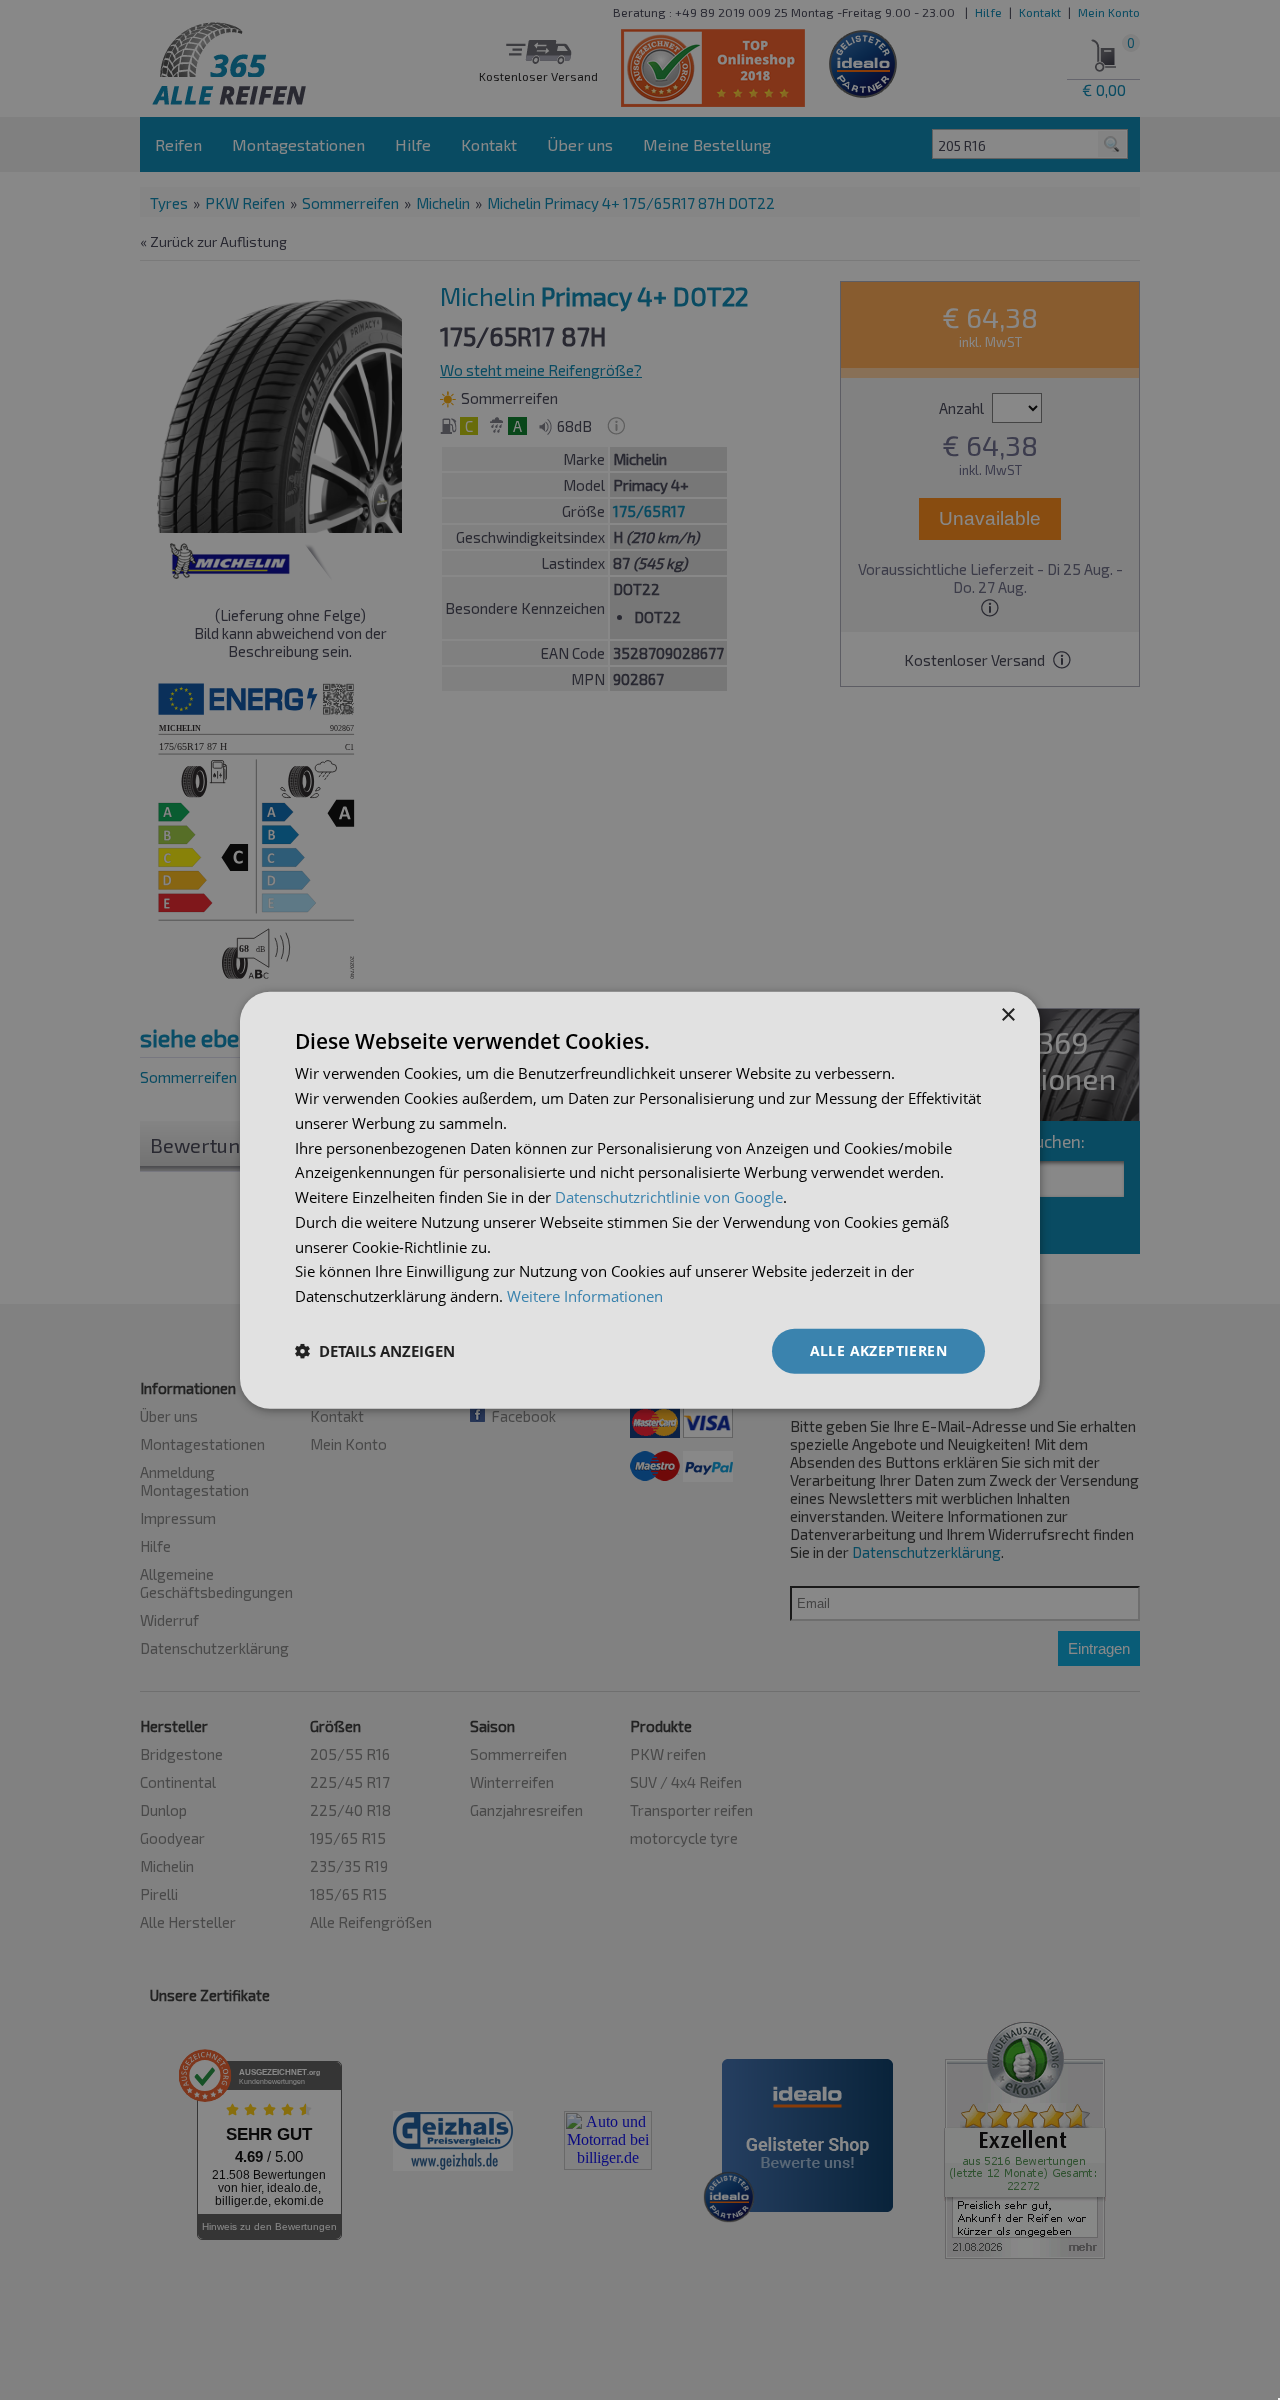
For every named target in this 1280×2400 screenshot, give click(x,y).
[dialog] (640, 1200)
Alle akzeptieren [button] (878, 1350)
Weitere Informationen (585, 1296)
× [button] (1007, 1015)
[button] (375, 1351)
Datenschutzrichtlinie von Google (669, 1197)
